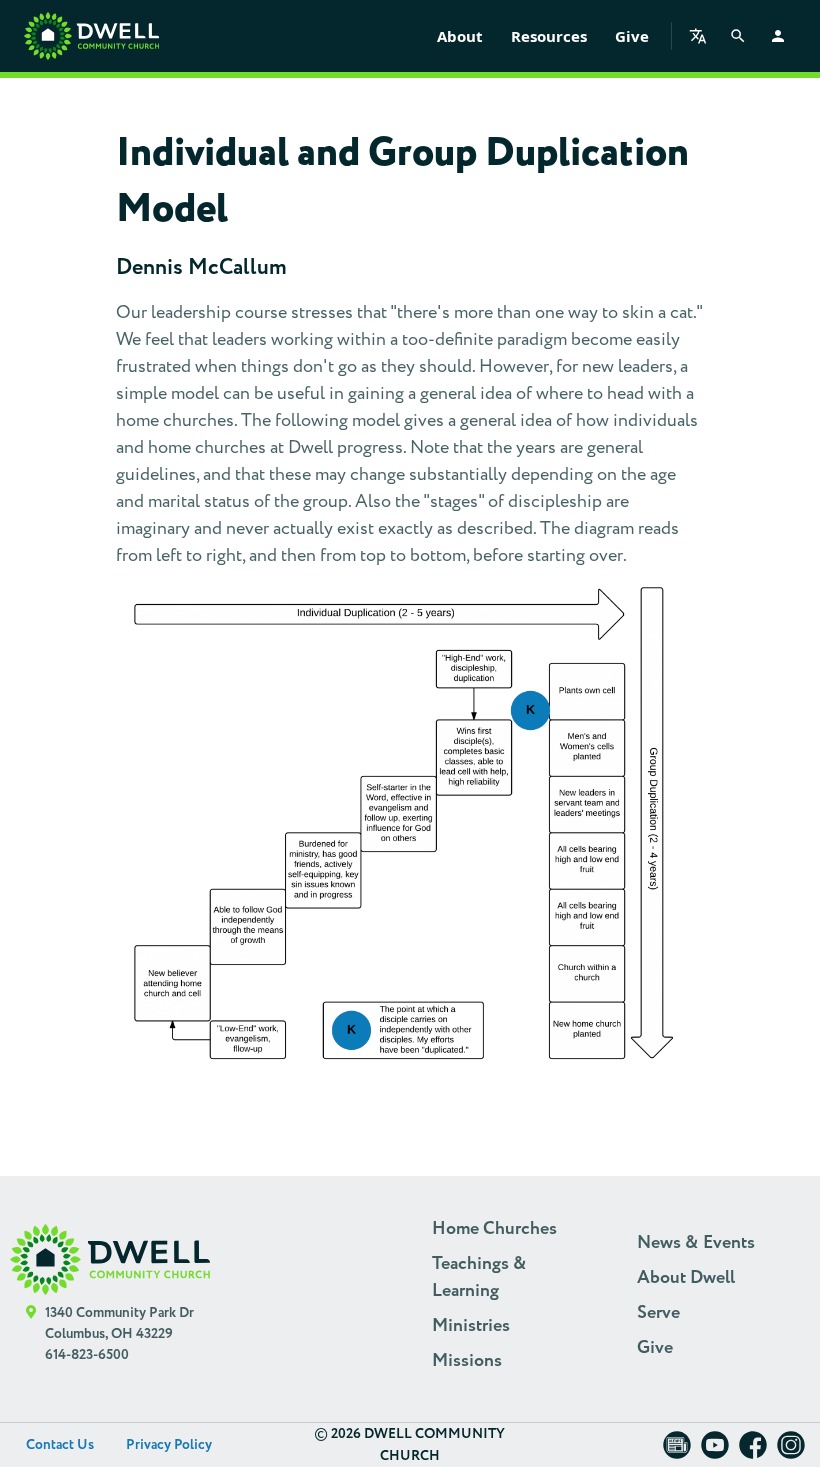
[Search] (738, 36)
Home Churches (494, 1229)
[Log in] (778, 36)
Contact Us (60, 1445)
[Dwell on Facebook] (753, 1451)
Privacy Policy (169, 1445)
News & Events (696, 1243)
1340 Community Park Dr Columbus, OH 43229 (119, 1323)
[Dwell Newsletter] (677, 1451)
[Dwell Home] (110, 1259)
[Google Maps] (31, 1334)
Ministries (471, 1326)
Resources (549, 36)
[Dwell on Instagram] (791, 1451)
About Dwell (686, 1278)
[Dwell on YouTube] (715, 1451)
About (460, 36)
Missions (467, 1361)
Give (632, 36)
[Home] (91, 36)
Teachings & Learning (479, 1277)
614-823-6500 (87, 1355)
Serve (658, 1313)
